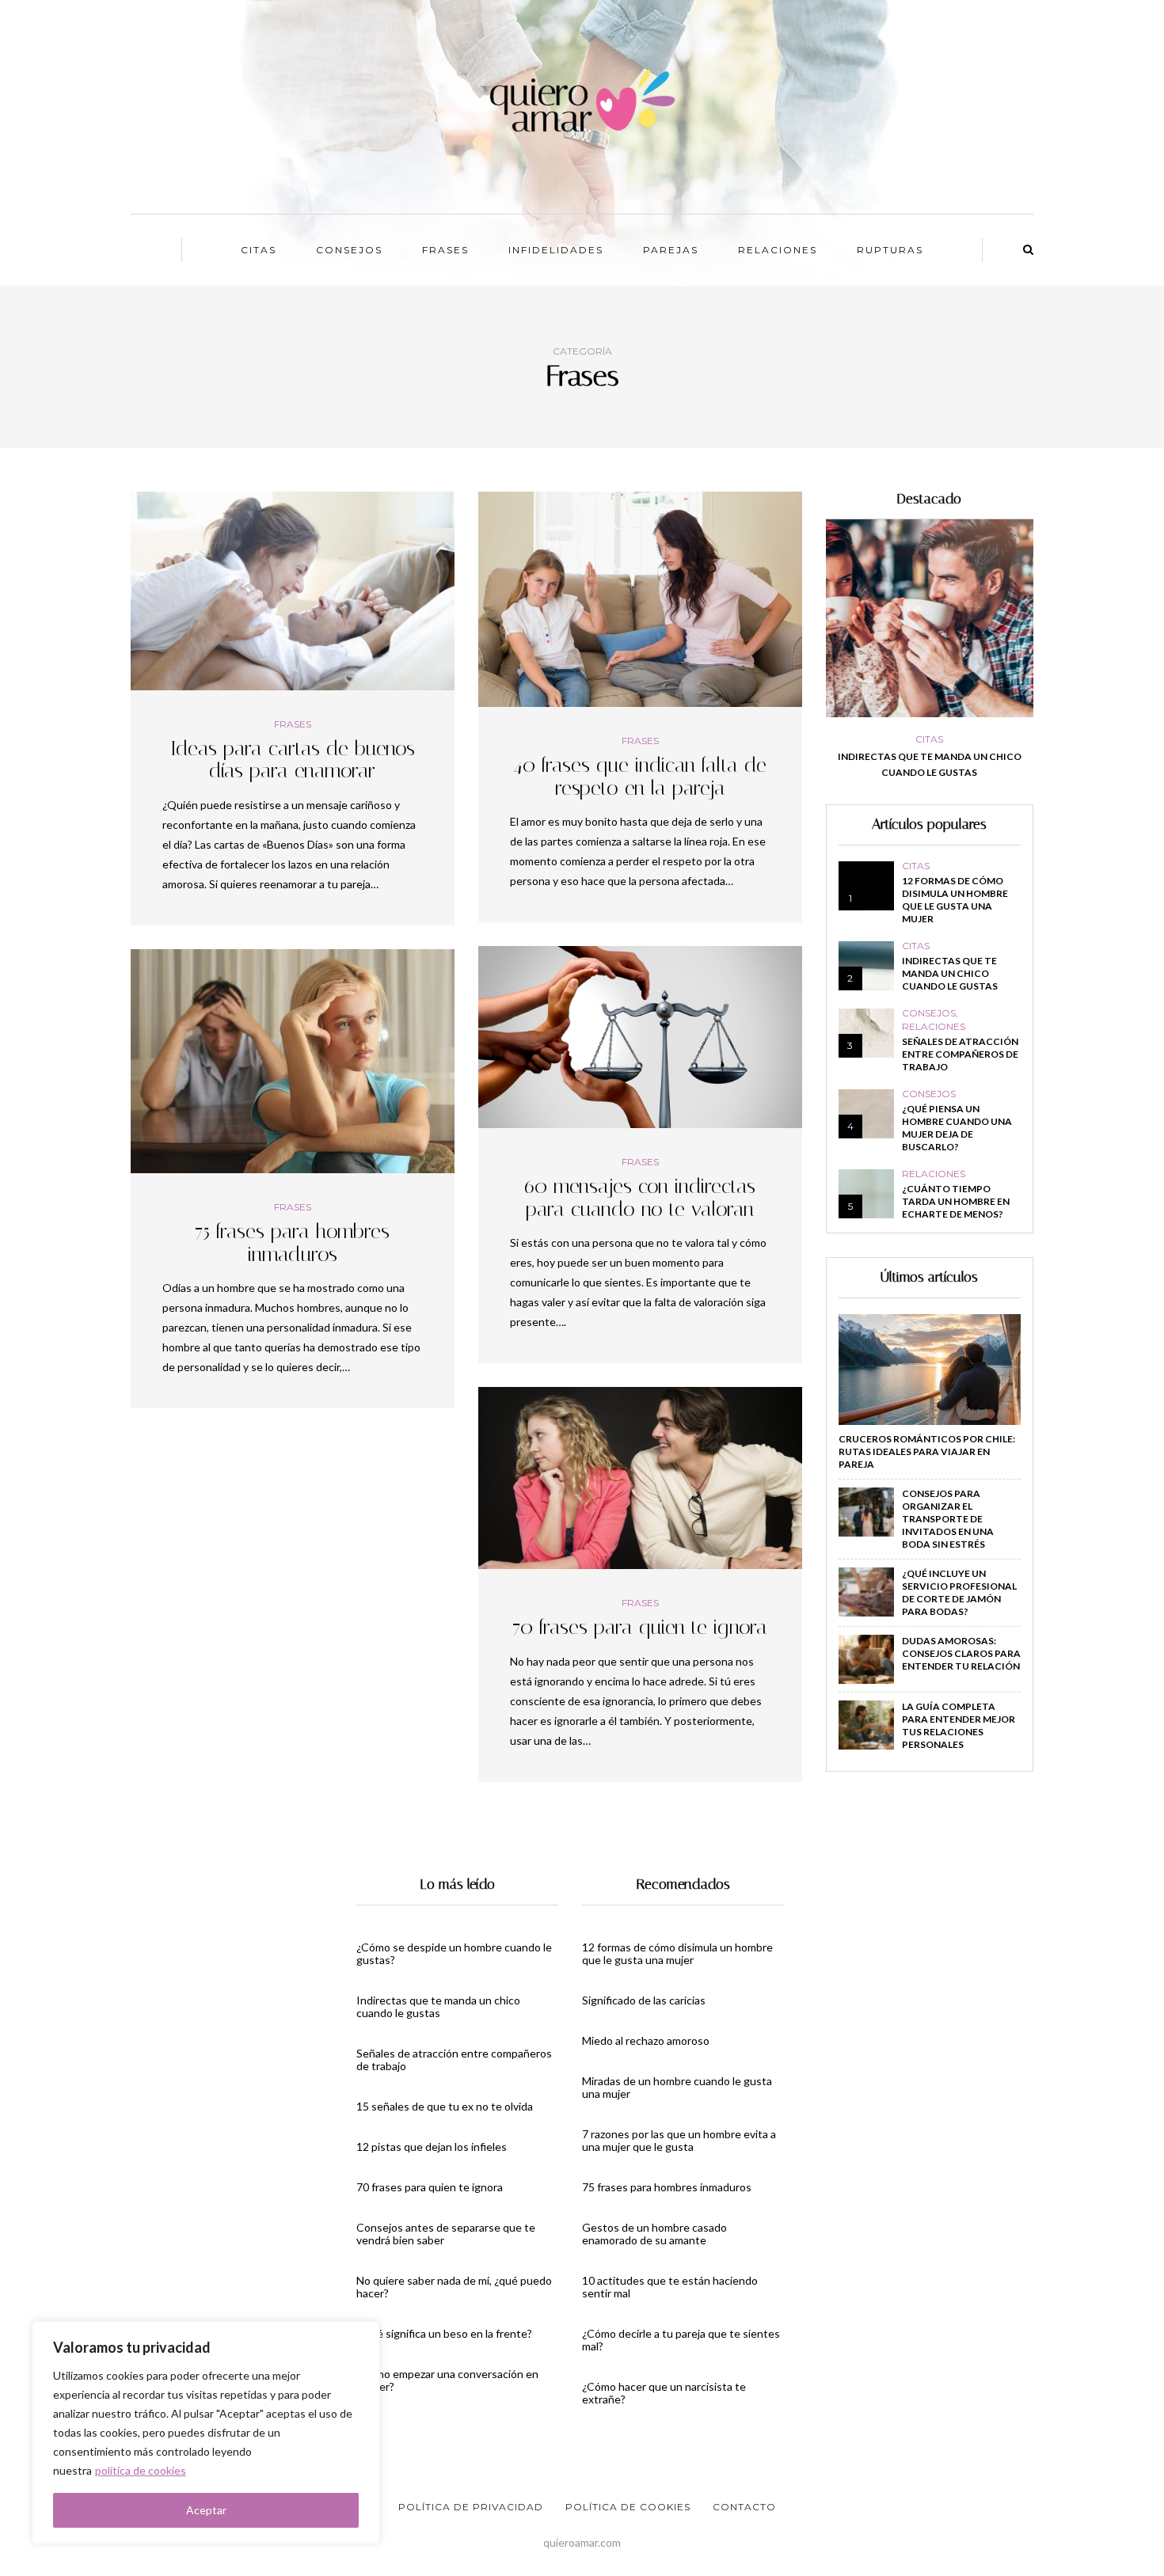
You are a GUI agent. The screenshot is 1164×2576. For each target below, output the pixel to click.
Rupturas (890, 250)
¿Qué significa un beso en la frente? (444, 2333)
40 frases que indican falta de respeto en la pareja (640, 777)
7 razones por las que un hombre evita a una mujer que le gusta (679, 2140)
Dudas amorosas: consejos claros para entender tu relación (961, 1653)
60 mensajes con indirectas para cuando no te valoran (640, 1198)
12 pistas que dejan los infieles (432, 2147)
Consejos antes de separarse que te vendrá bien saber (446, 2234)
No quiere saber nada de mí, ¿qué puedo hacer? (454, 2287)
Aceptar (206, 2510)
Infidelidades (556, 250)
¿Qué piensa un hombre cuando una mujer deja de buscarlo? (957, 1128)
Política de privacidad (471, 2507)
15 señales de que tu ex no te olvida (445, 2106)
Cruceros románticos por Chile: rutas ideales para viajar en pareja (927, 1451)
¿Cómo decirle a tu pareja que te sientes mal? (681, 2340)
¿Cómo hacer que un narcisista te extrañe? (664, 2393)
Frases (445, 250)
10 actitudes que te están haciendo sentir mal (670, 2287)
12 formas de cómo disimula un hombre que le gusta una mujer (955, 900)
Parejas (671, 250)
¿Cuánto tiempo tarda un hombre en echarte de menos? (956, 1201)
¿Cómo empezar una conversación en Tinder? (447, 2380)
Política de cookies (628, 2507)
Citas (259, 250)
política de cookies (141, 2470)
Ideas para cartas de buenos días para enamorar (293, 760)
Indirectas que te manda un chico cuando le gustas (950, 973)
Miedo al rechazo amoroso (646, 2040)
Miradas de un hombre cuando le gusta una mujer (677, 2087)
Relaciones (778, 250)
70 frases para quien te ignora (640, 1627)
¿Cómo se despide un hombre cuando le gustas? (454, 1953)
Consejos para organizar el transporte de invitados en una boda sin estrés (948, 1519)
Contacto (744, 2507)
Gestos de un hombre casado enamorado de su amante (654, 2234)
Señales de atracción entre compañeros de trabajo (970, 764)
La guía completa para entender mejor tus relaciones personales (959, 1725)
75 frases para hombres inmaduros (292, 1243)
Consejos (349, 250)
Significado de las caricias (644, 2000)
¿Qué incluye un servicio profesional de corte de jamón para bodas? (959, 1592)
